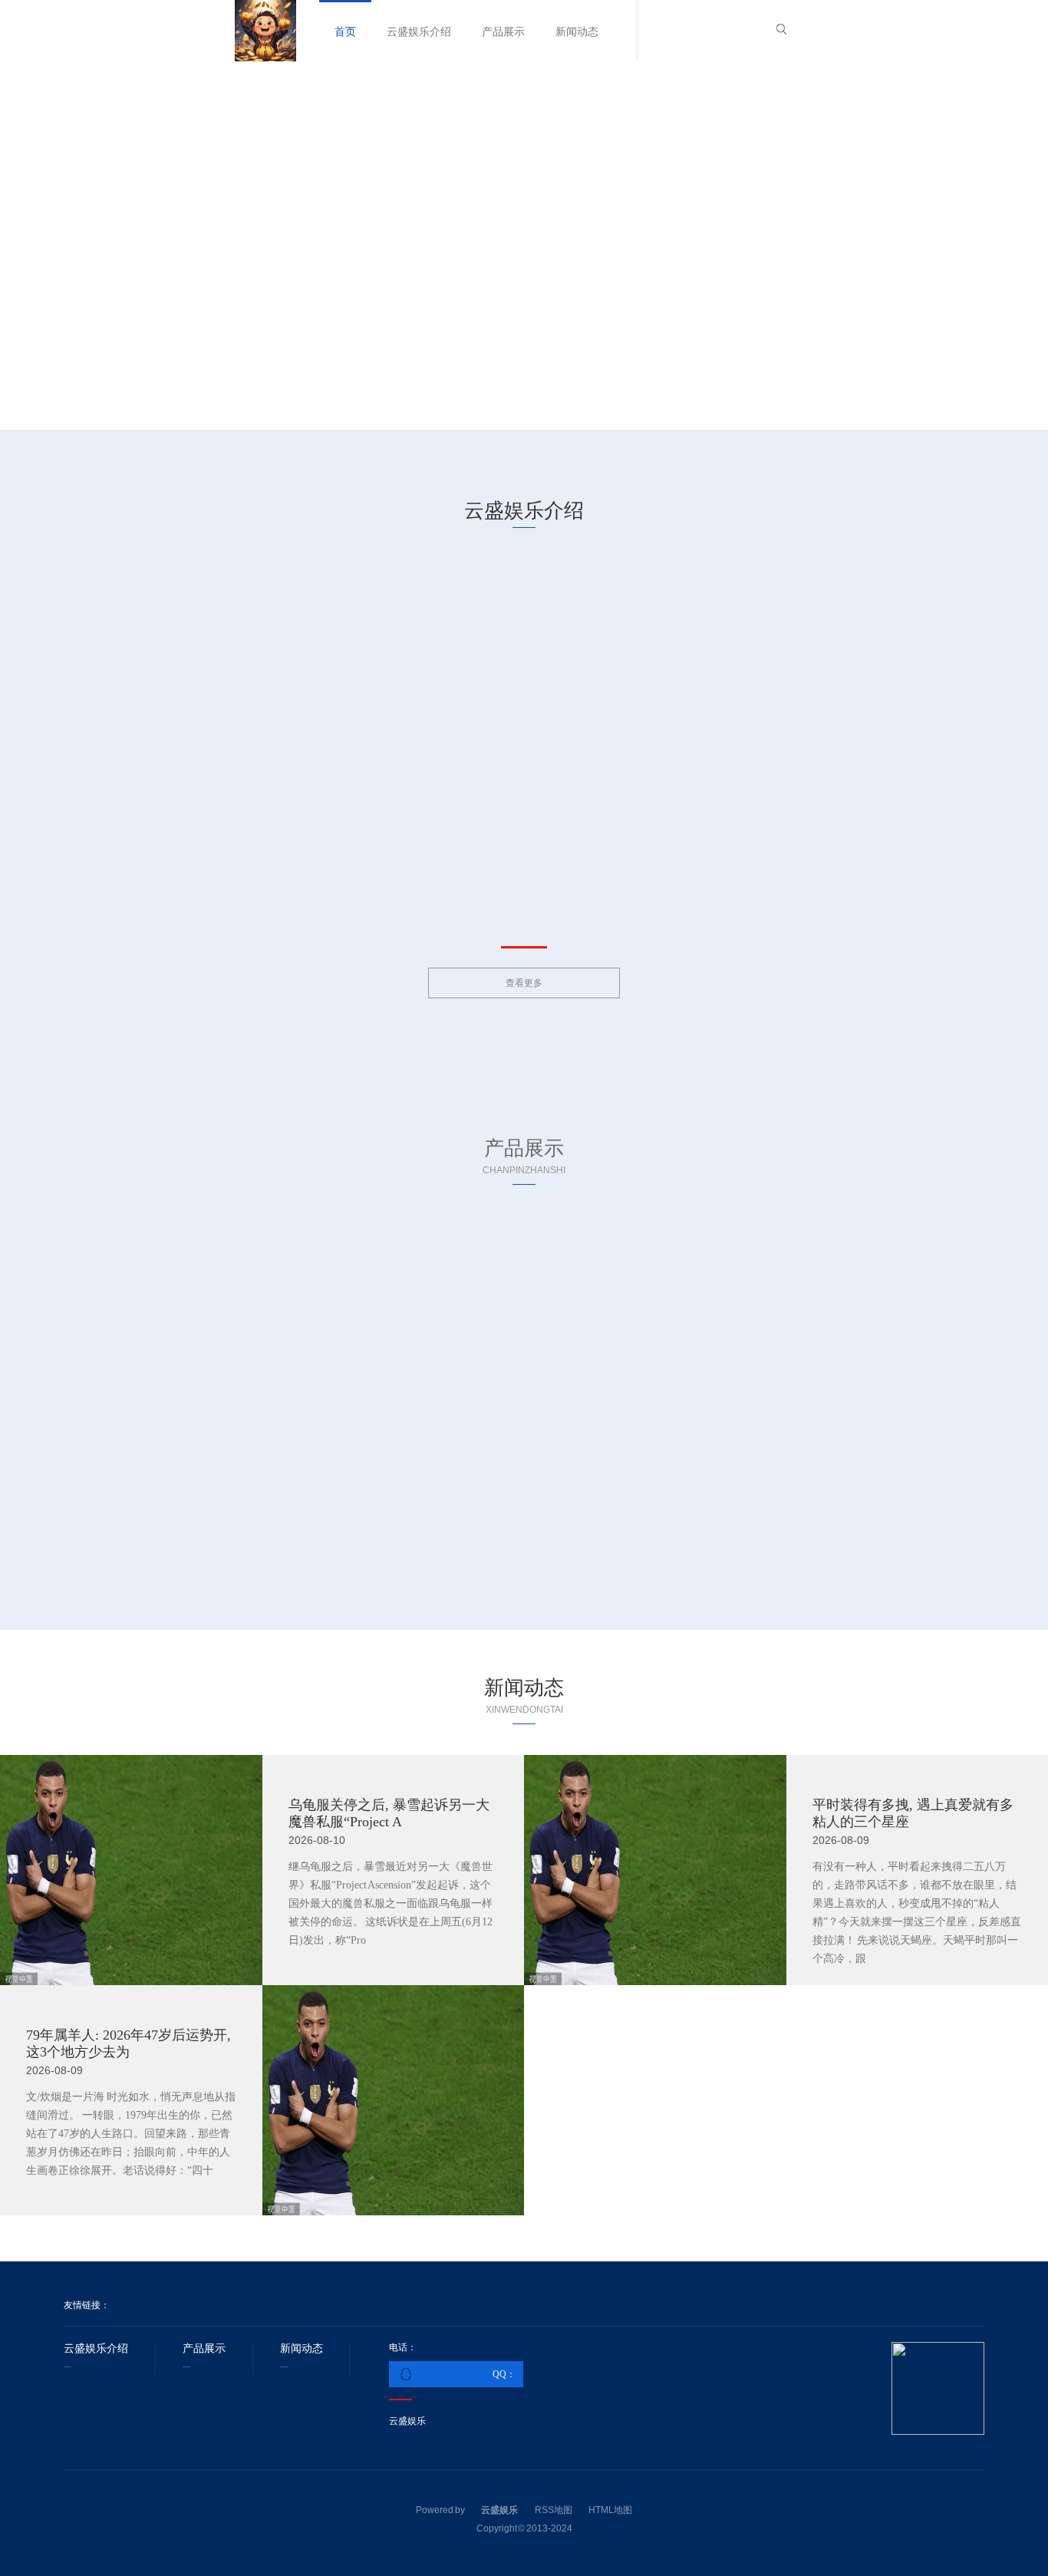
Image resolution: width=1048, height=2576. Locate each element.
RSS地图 (554, 2510)
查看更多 (524, 983)
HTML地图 (610, 2510)
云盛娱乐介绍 (419, 32)
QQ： (504, 2374)
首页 (345, 32)
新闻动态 (577, 32)
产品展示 (503, 32)
